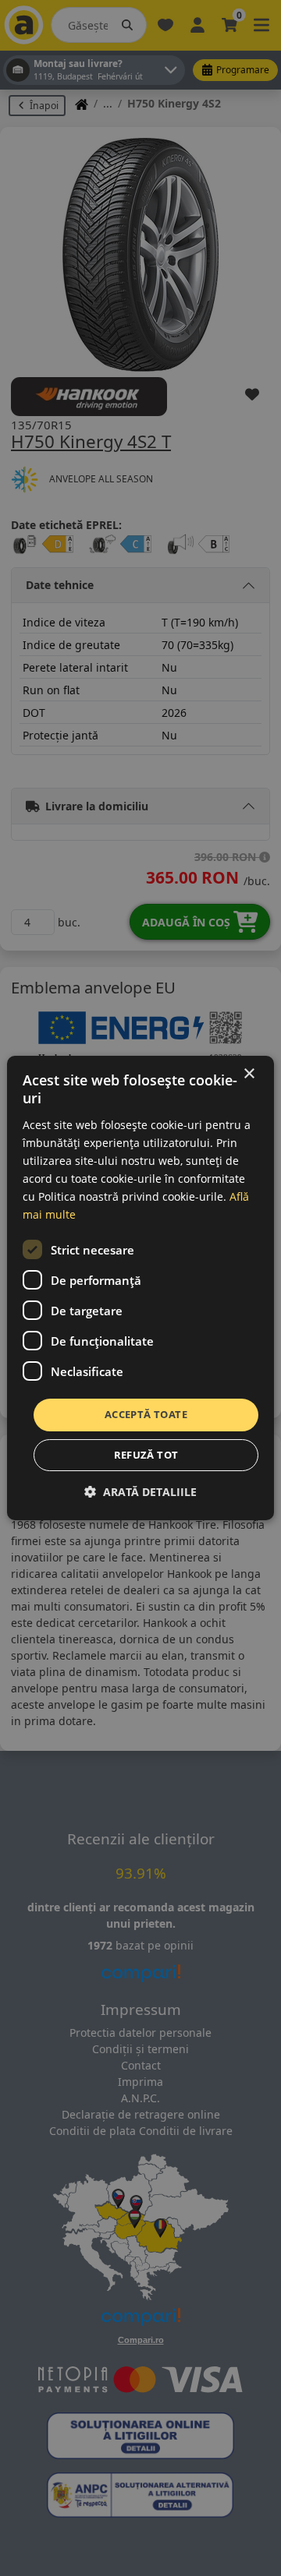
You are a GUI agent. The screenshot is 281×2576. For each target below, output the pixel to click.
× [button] (249, 1074)
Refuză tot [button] (146, 1455)
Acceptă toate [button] (146, 1414)
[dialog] (140, 1288)
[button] (140, 1492)
